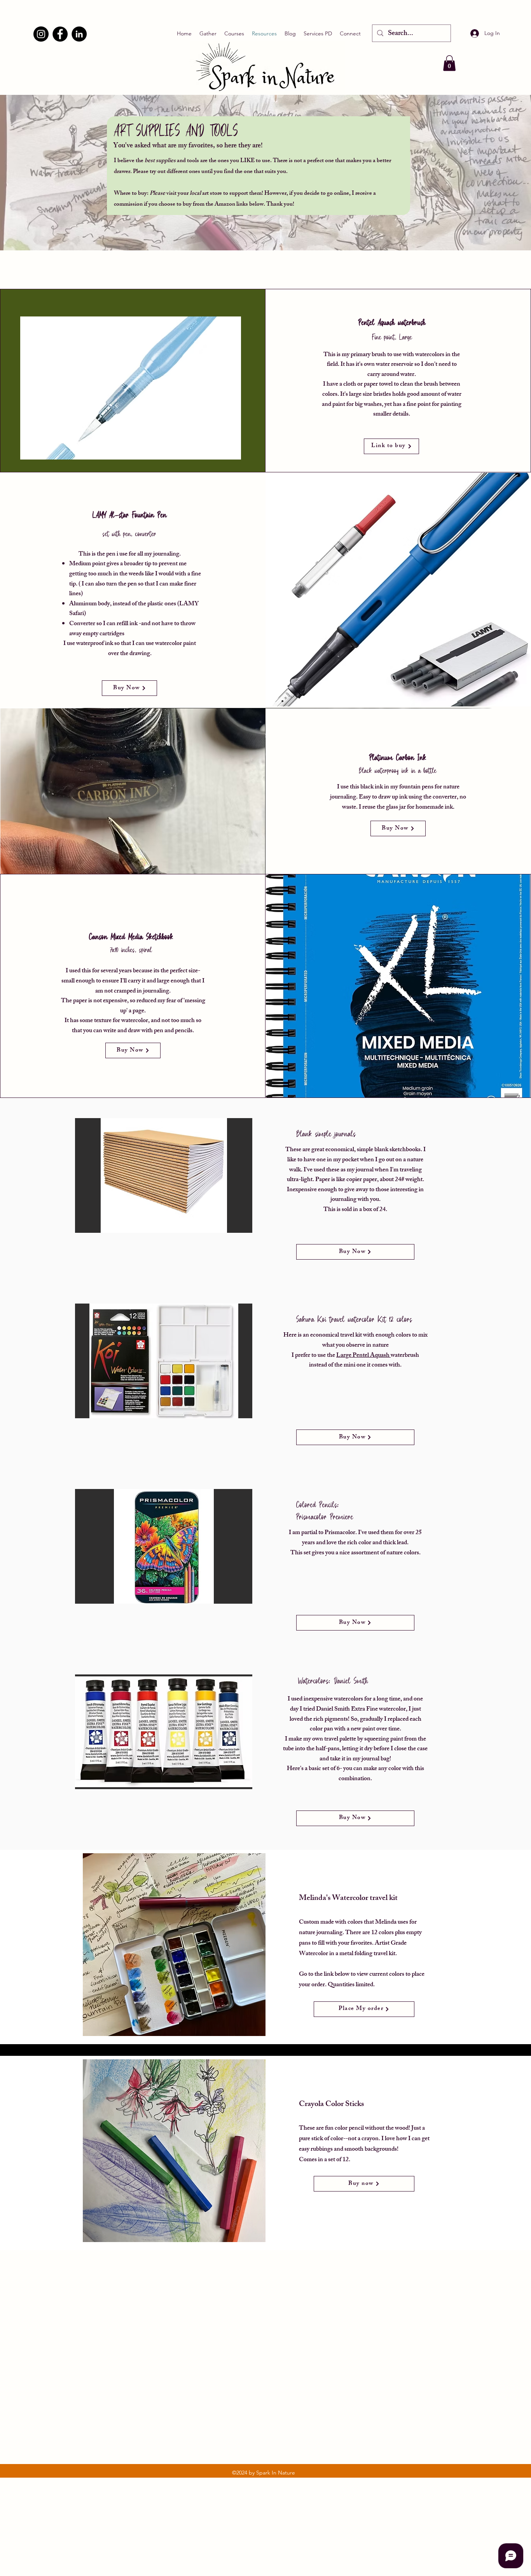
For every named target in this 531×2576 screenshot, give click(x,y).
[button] (449, 63)
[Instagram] (41, 34)
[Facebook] (60, 34)
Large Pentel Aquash (363, 1356)
